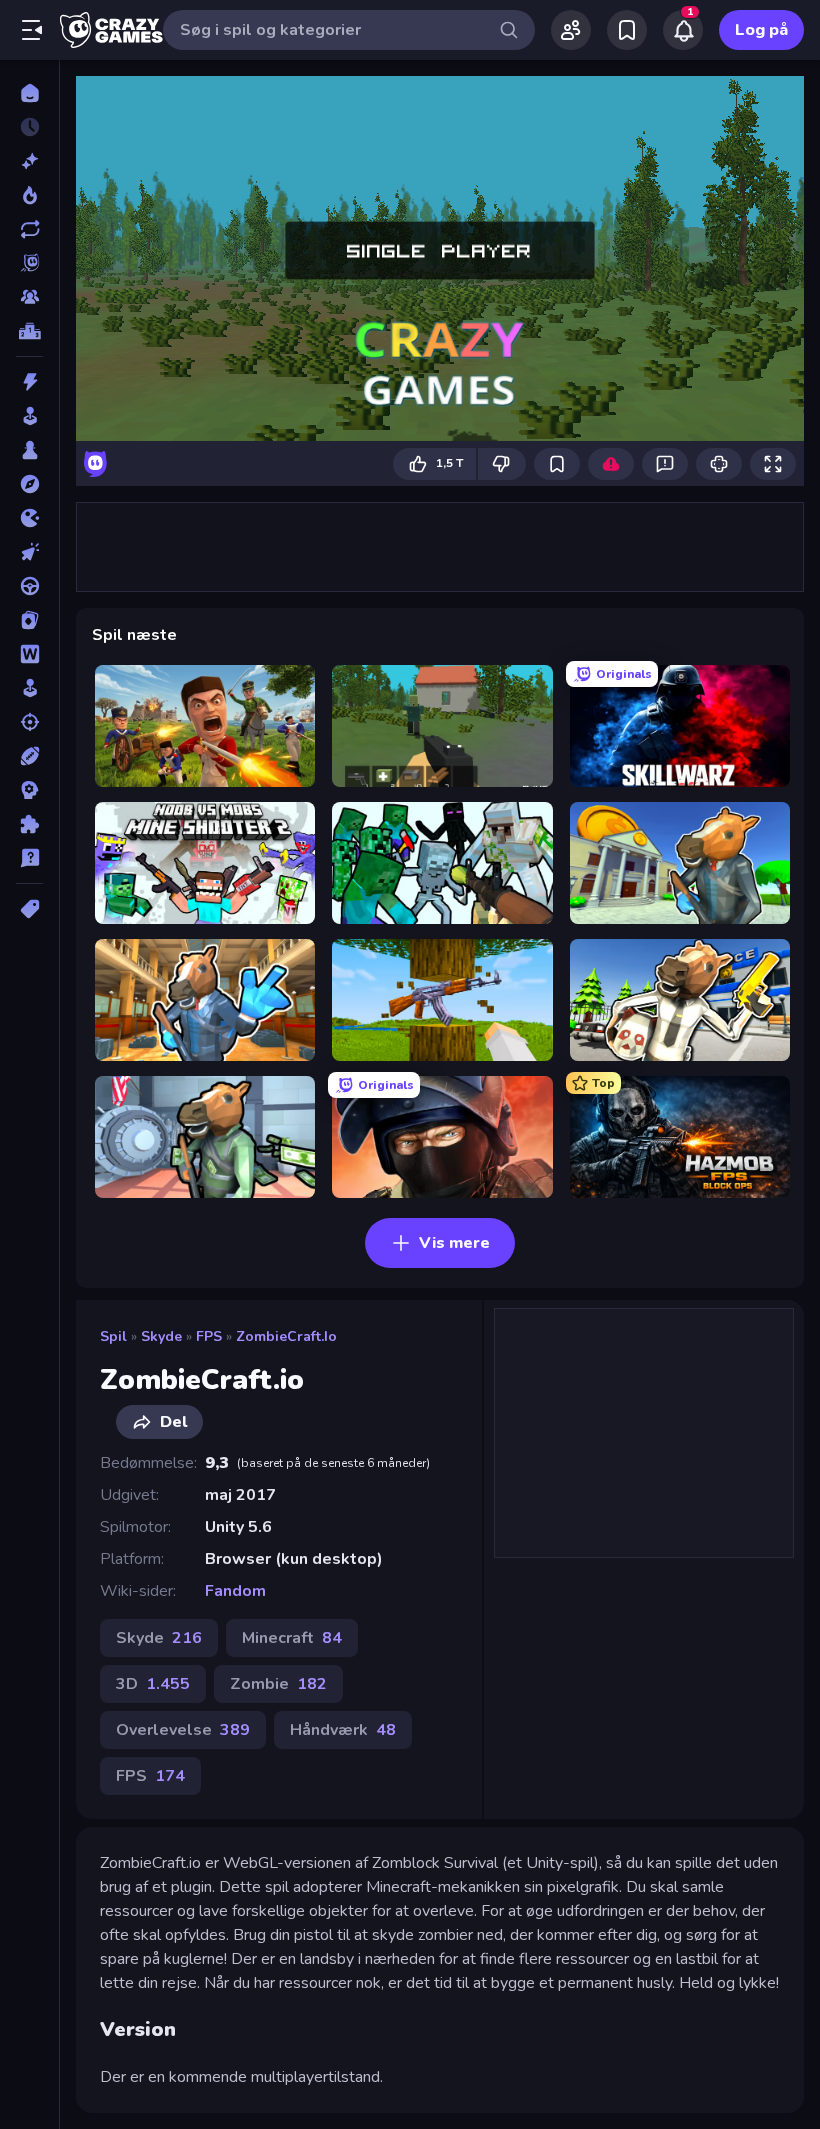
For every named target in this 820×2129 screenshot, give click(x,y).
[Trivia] (29, 858)
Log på (761, 30)
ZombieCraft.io (286, 1336)
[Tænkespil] (29, 824)
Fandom (235, 1591)
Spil (113, 1336)
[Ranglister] (29, 331)
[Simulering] (29, 688)
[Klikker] (29, 552)
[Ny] (29, 161)
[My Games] (627, 30)
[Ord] (29, 654)
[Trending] (29, 195)
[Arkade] (29, 416)
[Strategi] (29, 790)
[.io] (29, 518)
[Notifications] (683, 30)
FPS (209, 1336)
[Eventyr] (29, 484)
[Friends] (571, 30)
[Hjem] (29, 93)
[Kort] (29, 620)
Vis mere (454, 1243)
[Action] (29, 382)
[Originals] (29, 263)
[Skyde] (29, 722)
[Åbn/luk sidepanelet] (32, 30)
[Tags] (29, 909)
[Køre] (29, 586)
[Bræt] (29, 450)
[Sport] (29, 756)
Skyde (161, 1336)
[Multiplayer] (29, 297)
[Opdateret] (29, 229)
